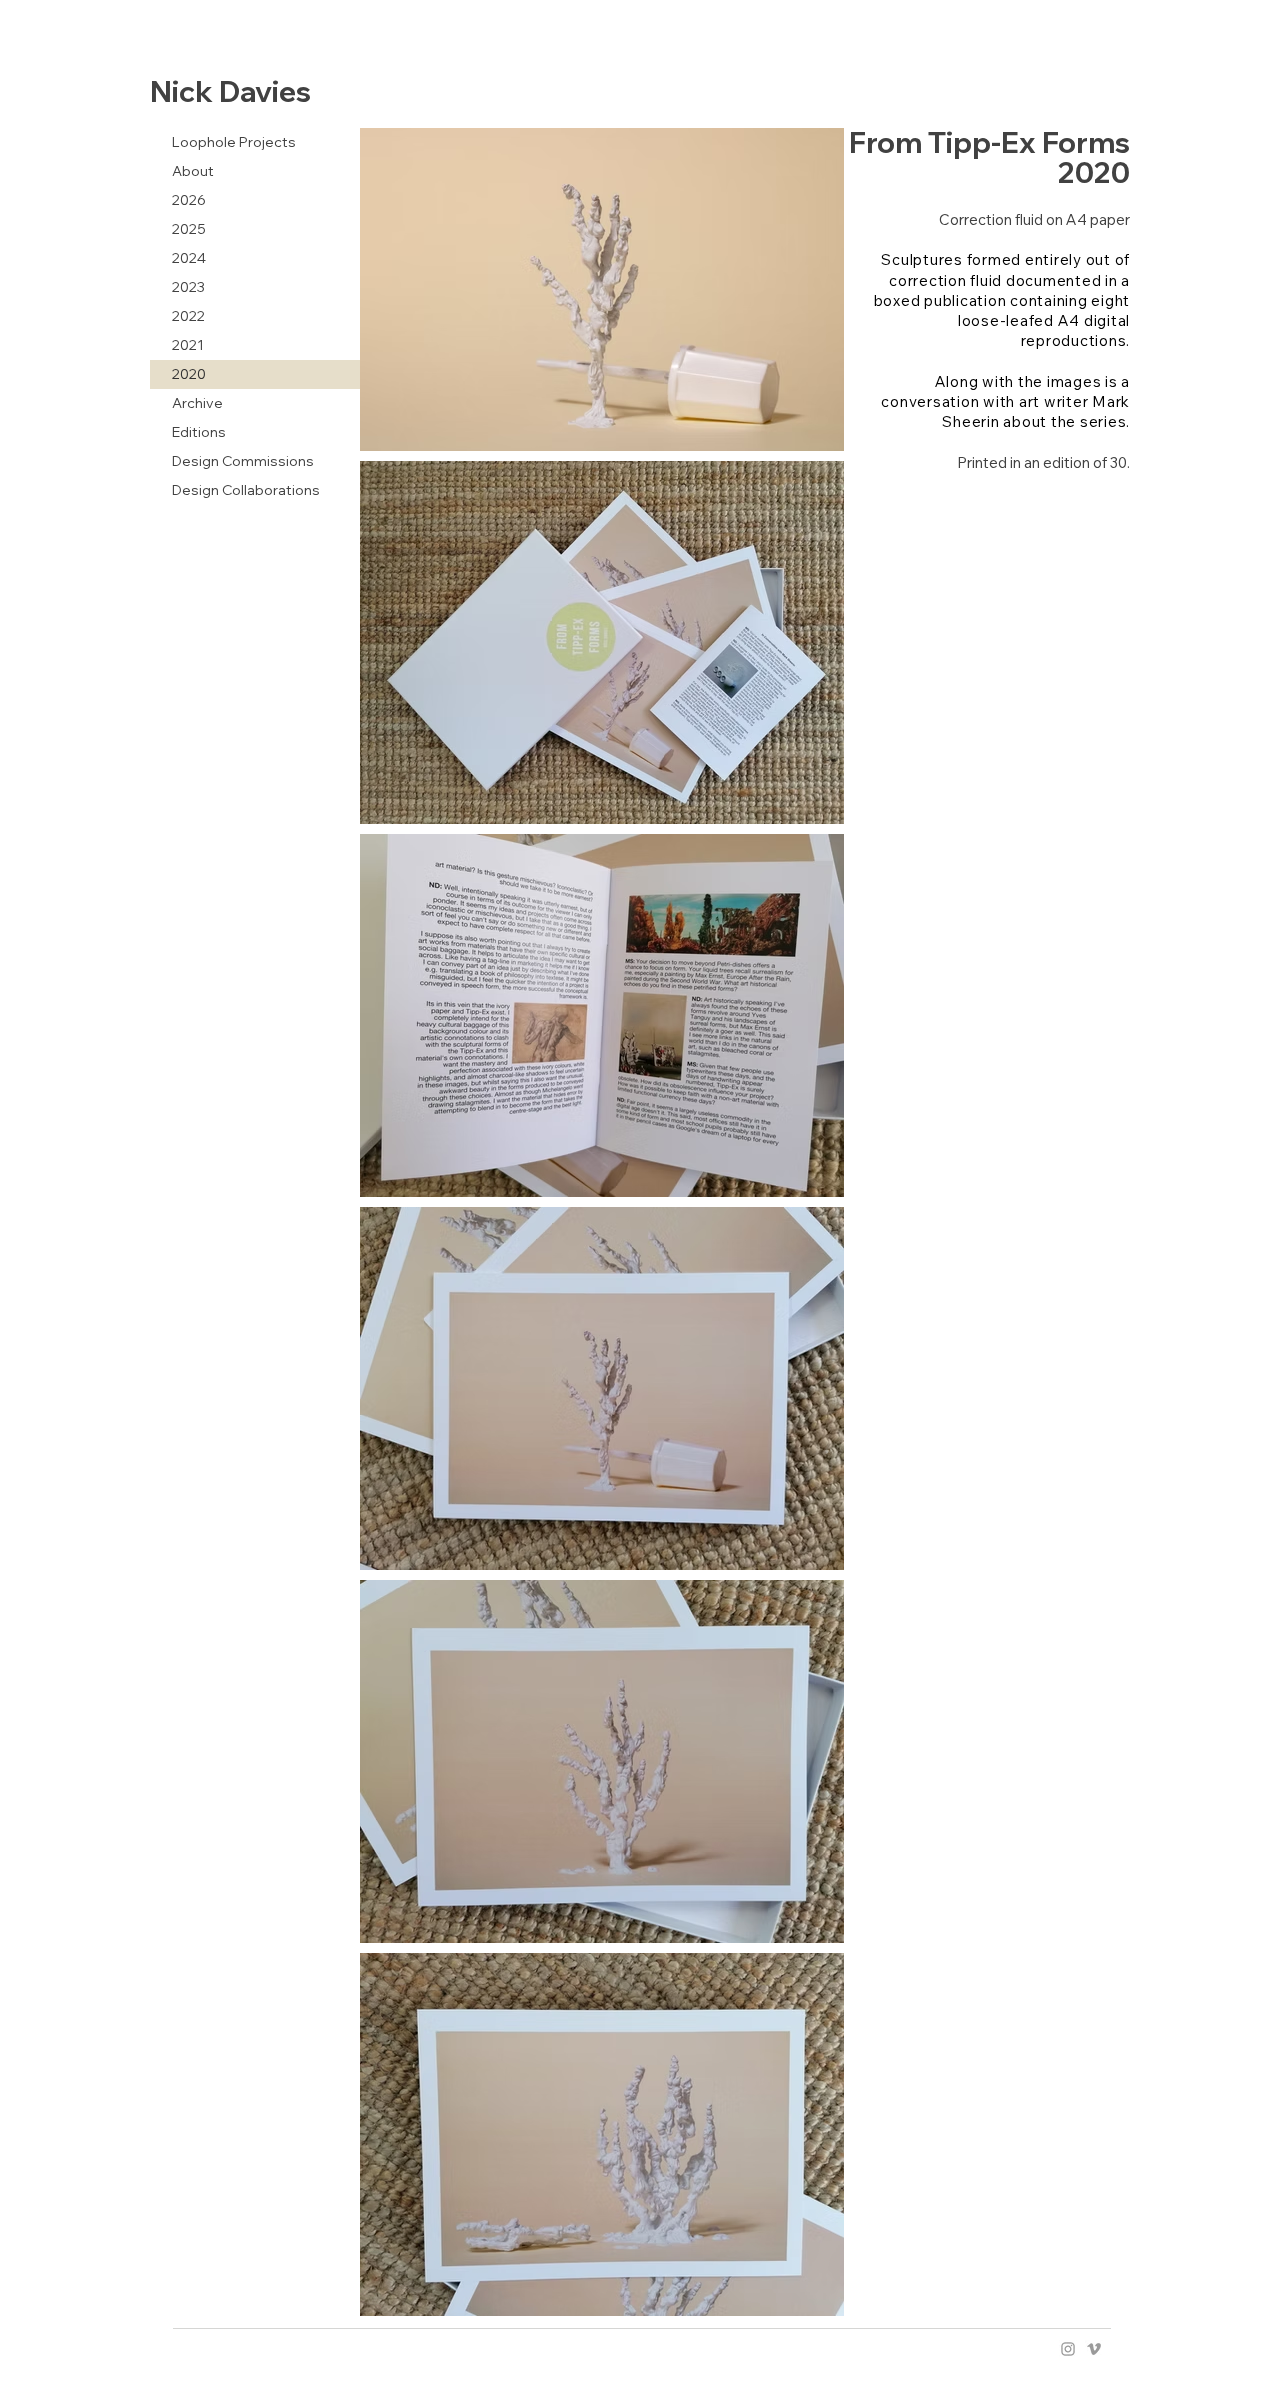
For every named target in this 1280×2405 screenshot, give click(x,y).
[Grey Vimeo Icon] (1094, 2349)
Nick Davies (230, 91)
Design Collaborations (246, 490)
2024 (189, 258)
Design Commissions (243, 461)
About (193, 171)
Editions (199, 432)
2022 (188, 316)
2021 (188, 345)
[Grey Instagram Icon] (1068, 2349)
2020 (189, 374)
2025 (189, 229)
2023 (188, 287)
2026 (189, 200)
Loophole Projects (234, 142)
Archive (197, 403)
